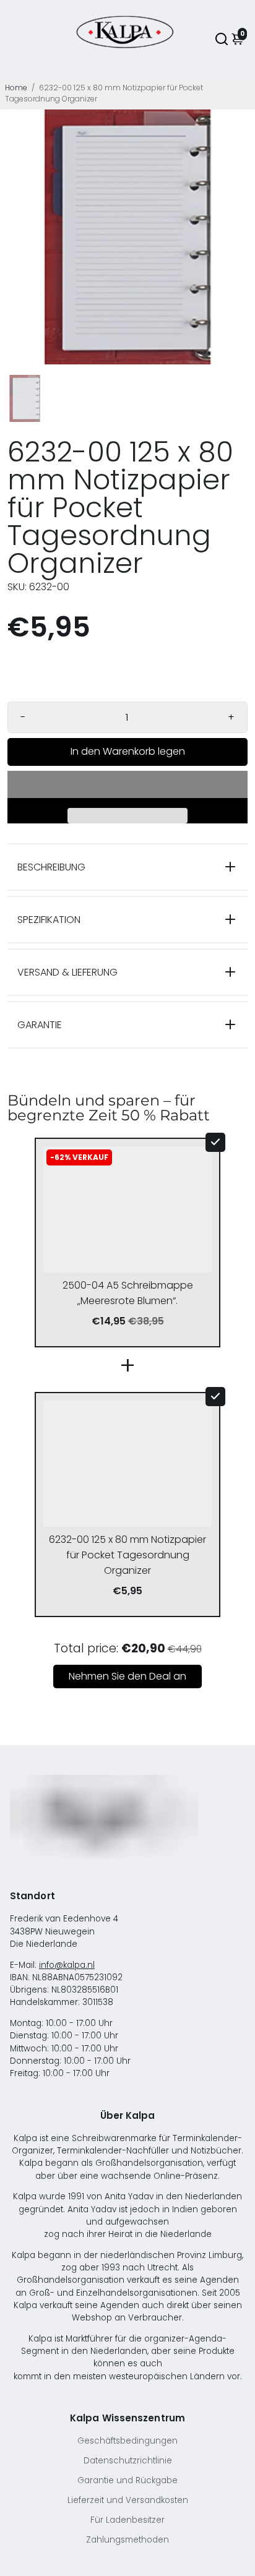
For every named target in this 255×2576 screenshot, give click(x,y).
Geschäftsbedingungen (127, 2441)
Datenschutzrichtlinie (128, 2461)
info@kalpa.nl (67, 1965)
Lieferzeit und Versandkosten (128, 2500)
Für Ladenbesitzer (127, 2520)
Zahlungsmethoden (127, 2540)
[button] (127, 784)
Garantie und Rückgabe (127, 2480)
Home (16, 88)
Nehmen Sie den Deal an (127, 1676)
